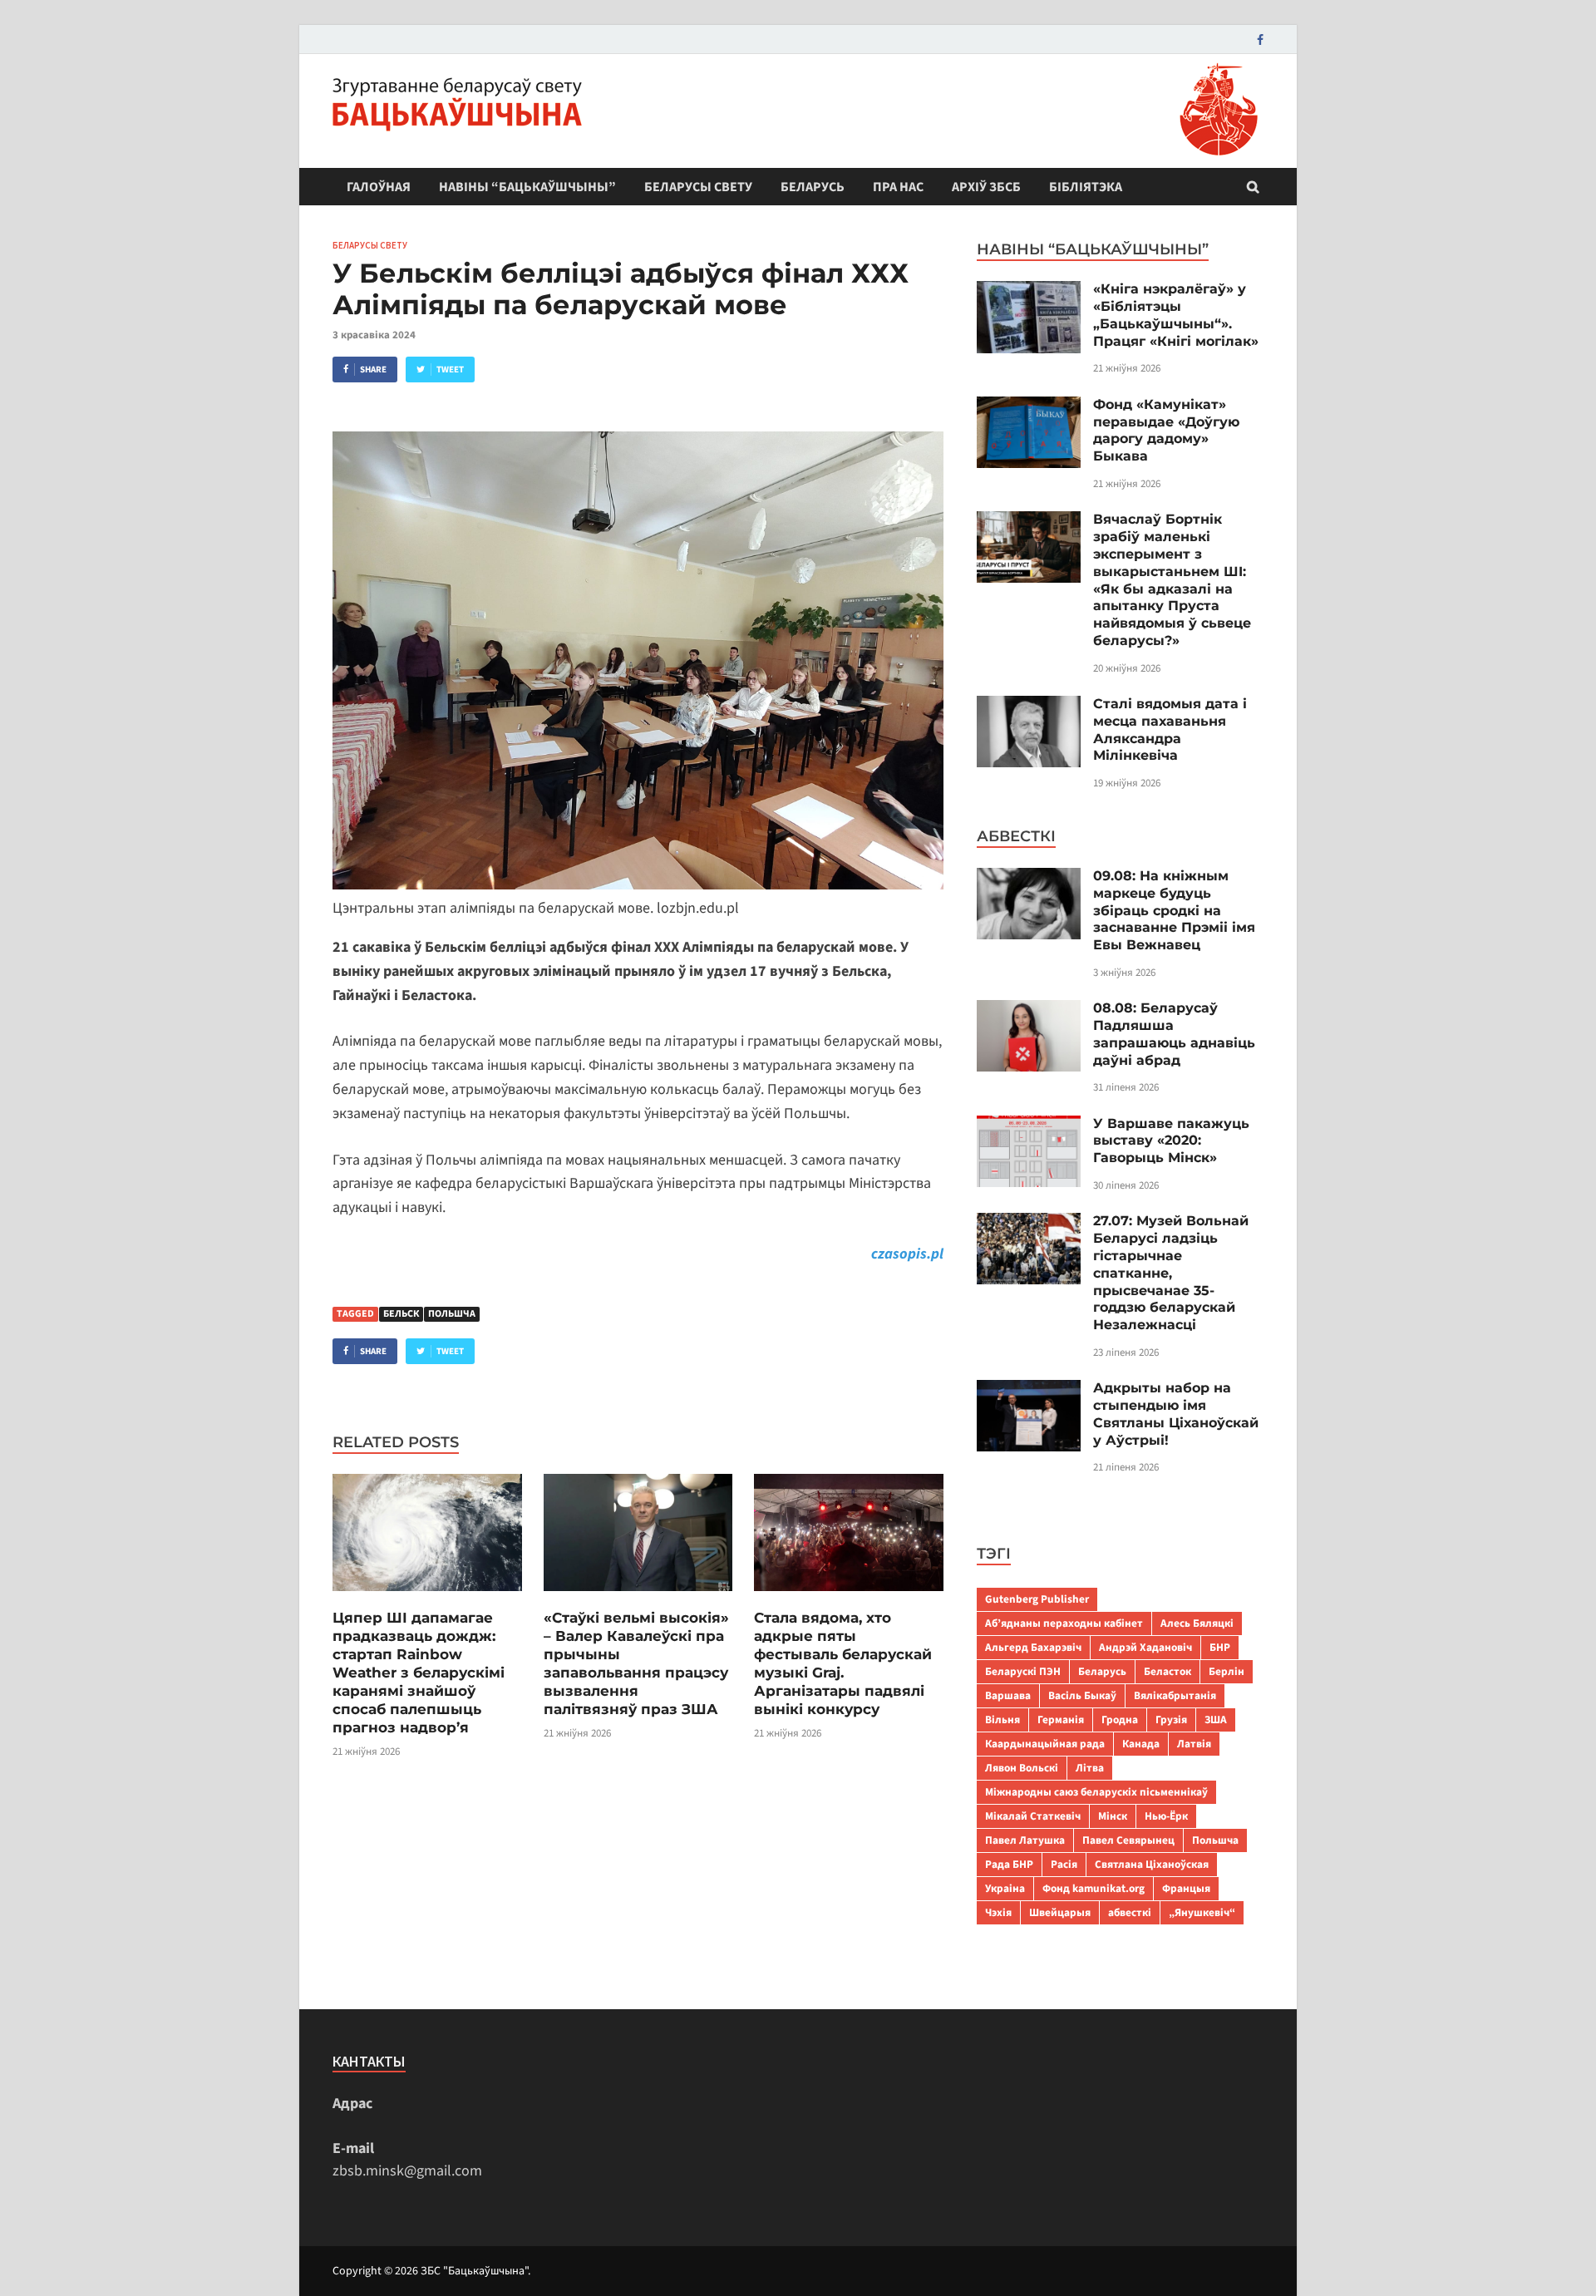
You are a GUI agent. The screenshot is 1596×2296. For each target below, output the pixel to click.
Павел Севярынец (1128, 1840)
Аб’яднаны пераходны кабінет (1064, 1623)
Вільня (1002, 1720)
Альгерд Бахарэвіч (1033, 1647)
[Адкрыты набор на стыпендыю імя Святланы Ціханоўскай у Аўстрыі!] (1029, 1391)
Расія (1064, 1864)
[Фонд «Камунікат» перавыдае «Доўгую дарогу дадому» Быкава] (1029, 408)
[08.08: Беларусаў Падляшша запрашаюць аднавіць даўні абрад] (1029, 1011)
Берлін (1227, 1671)
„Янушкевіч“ (1202, 1912)
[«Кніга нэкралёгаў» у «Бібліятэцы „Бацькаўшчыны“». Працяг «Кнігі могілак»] (1029, 292)
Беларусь (813, 187)
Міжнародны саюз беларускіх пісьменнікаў (1096, 1792)
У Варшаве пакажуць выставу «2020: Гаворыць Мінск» (1171, 1141)
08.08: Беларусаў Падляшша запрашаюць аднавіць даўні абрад (1174, 1034)
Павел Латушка (1025, 1840)
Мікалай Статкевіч (1033, 1816)
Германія (1061, 1720)
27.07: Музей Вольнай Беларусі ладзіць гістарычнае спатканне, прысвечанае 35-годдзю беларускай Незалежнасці (1171, 1273)
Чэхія (998, 1912)
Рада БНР (1009, 1864)
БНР (1220, 1647)
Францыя (1186, 1888)
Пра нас (898, 187)
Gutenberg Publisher (1037, 1599)
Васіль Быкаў (1082, 1695)
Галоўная (379, 187)
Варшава (1008, 1695)
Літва (1090, 1768)
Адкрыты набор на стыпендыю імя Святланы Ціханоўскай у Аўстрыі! (1176, 1414)
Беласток (1167, 1671)
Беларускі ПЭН (1023, 1671)
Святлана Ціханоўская (1152, 1864)
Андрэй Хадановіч (1145, 1647)
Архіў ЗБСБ (986, 187)
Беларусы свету (698, 187)
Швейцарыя (1060, 1912)
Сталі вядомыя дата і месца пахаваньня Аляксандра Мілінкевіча (1170, 729)
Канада (1141, 1744)
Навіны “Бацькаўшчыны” (527, 187)
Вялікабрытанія (1175, 1695)
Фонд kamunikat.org (1094, 1888)
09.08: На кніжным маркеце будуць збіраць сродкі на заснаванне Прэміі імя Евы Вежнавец (1174, 910)
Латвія (1194, 1744)
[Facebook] (1260, 39)
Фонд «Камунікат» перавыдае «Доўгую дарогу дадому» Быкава (1166, 430)
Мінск (1113, 1816)
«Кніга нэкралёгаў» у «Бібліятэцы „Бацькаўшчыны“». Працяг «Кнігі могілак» (1176, 315)
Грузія (1171, 1720)
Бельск (401, 1314)
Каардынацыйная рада (1045, 1744)
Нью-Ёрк (1166, 1816)
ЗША (1216, 1720)
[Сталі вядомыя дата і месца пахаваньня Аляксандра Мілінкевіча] (1029, 707)
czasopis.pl (907, 1254)
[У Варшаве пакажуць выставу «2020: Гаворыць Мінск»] (1029, 1127)
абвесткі (1130, 1912)
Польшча (452, 1314)
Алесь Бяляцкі (1197, 1623)
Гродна (1120, 1720)
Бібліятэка (1086, 187)
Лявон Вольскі (1022, 1768)
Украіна (1005, 1888)
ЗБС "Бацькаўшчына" (474, 2271)
